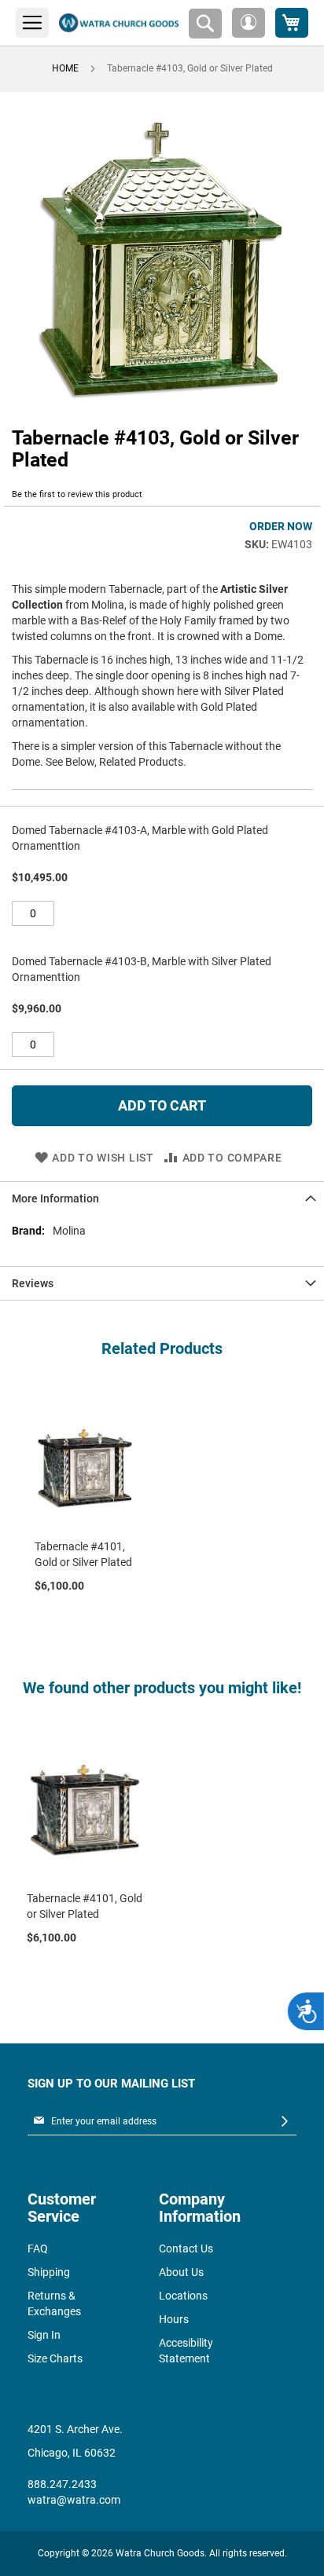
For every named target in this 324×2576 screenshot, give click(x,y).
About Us (181, 2272)
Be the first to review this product (77, 494)
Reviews (33, 1283)
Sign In (44, 2335)
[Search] (205, 24)
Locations (183, 2296)
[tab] (162, 1198)
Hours (174, 2319)
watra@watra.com (74, 2500)
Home (65, 68)
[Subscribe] (285, 2122)
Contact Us (186, 2249)
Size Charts (55, 2358)
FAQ (38, 2249)
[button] (249, 23)
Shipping (49, 2272)
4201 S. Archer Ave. (75, 2429)
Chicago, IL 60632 (72, 2453)
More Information (55, 1198)
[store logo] (119, 23)
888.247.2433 (62, 2484)
